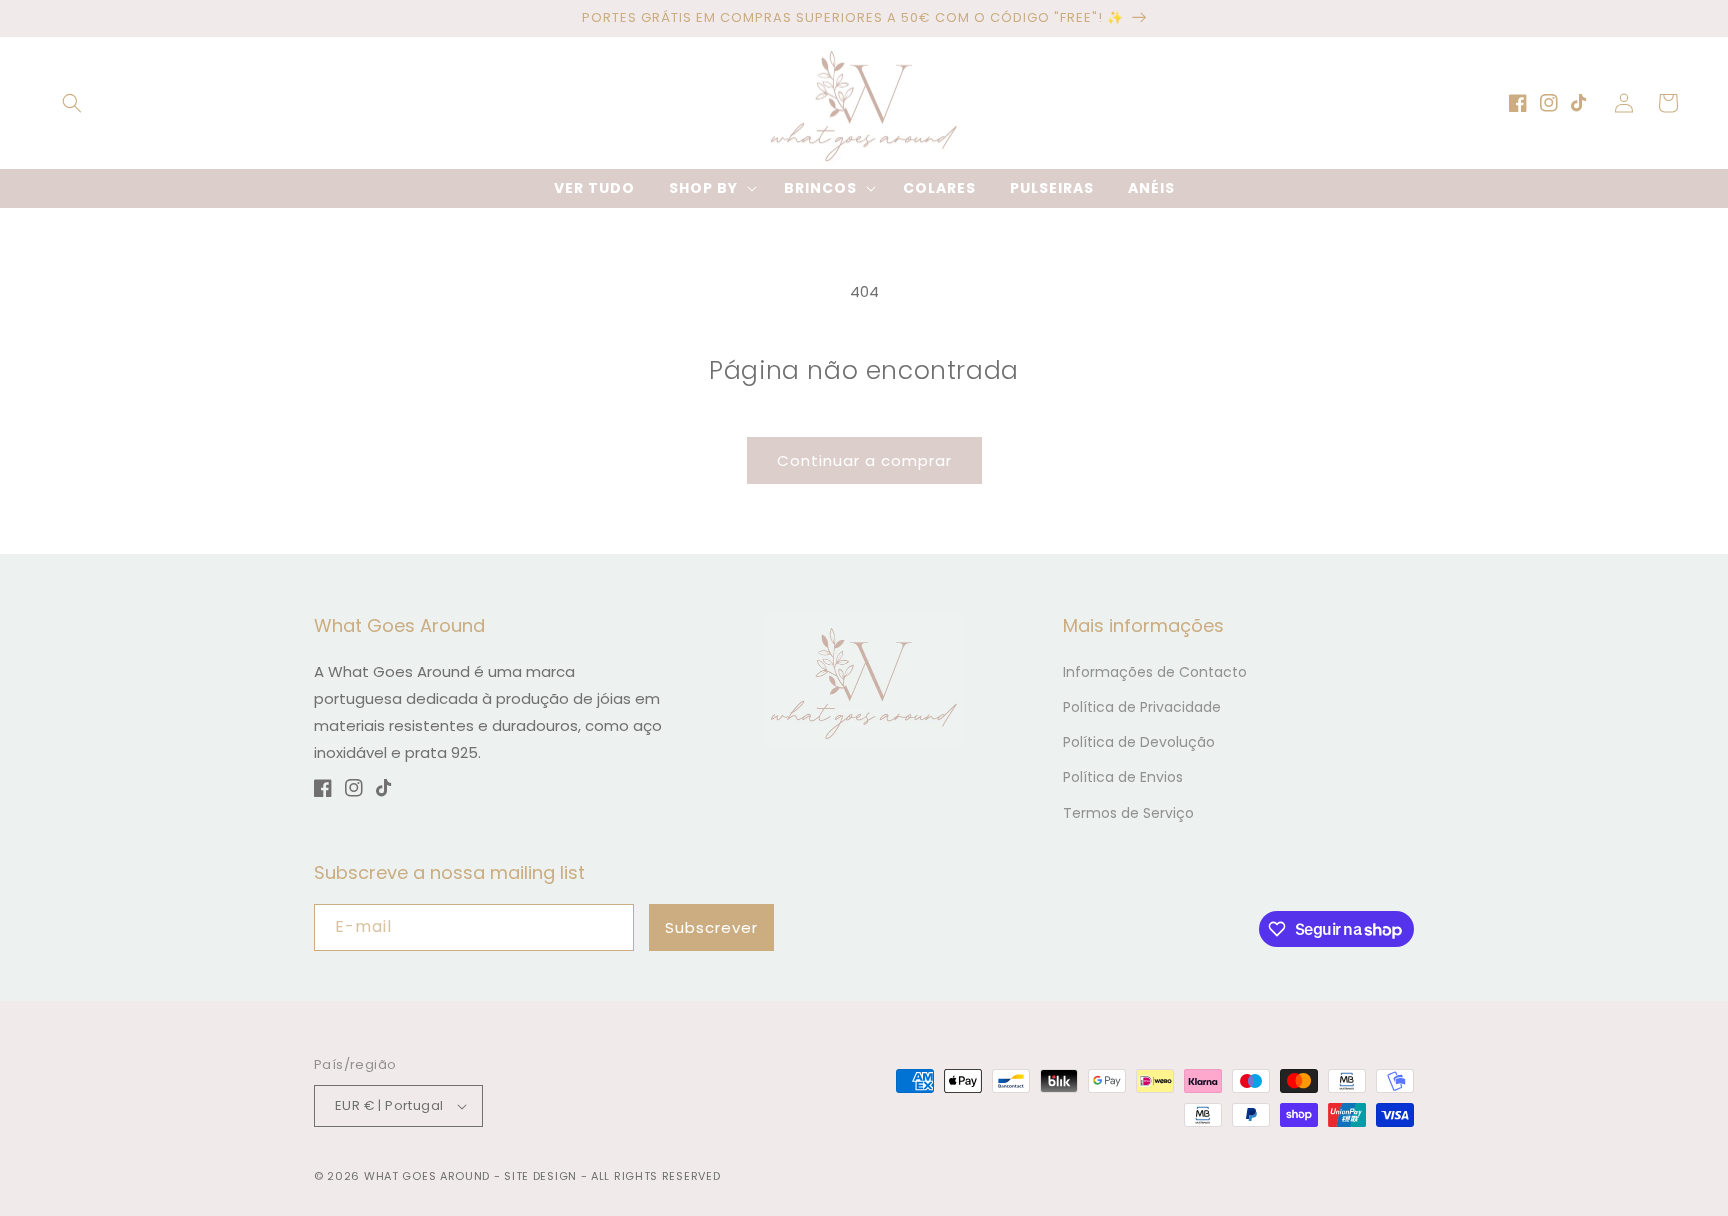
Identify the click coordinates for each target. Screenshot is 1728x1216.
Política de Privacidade (1142, 707)
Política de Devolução (1139, 742)
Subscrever (711, 927)
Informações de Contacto (1155, 672)
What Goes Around (427, 1176)
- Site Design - (542, 1176)
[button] (72, 103)
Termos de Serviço (1128, 813)
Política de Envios (1123, 777)
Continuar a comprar (864, 460)
